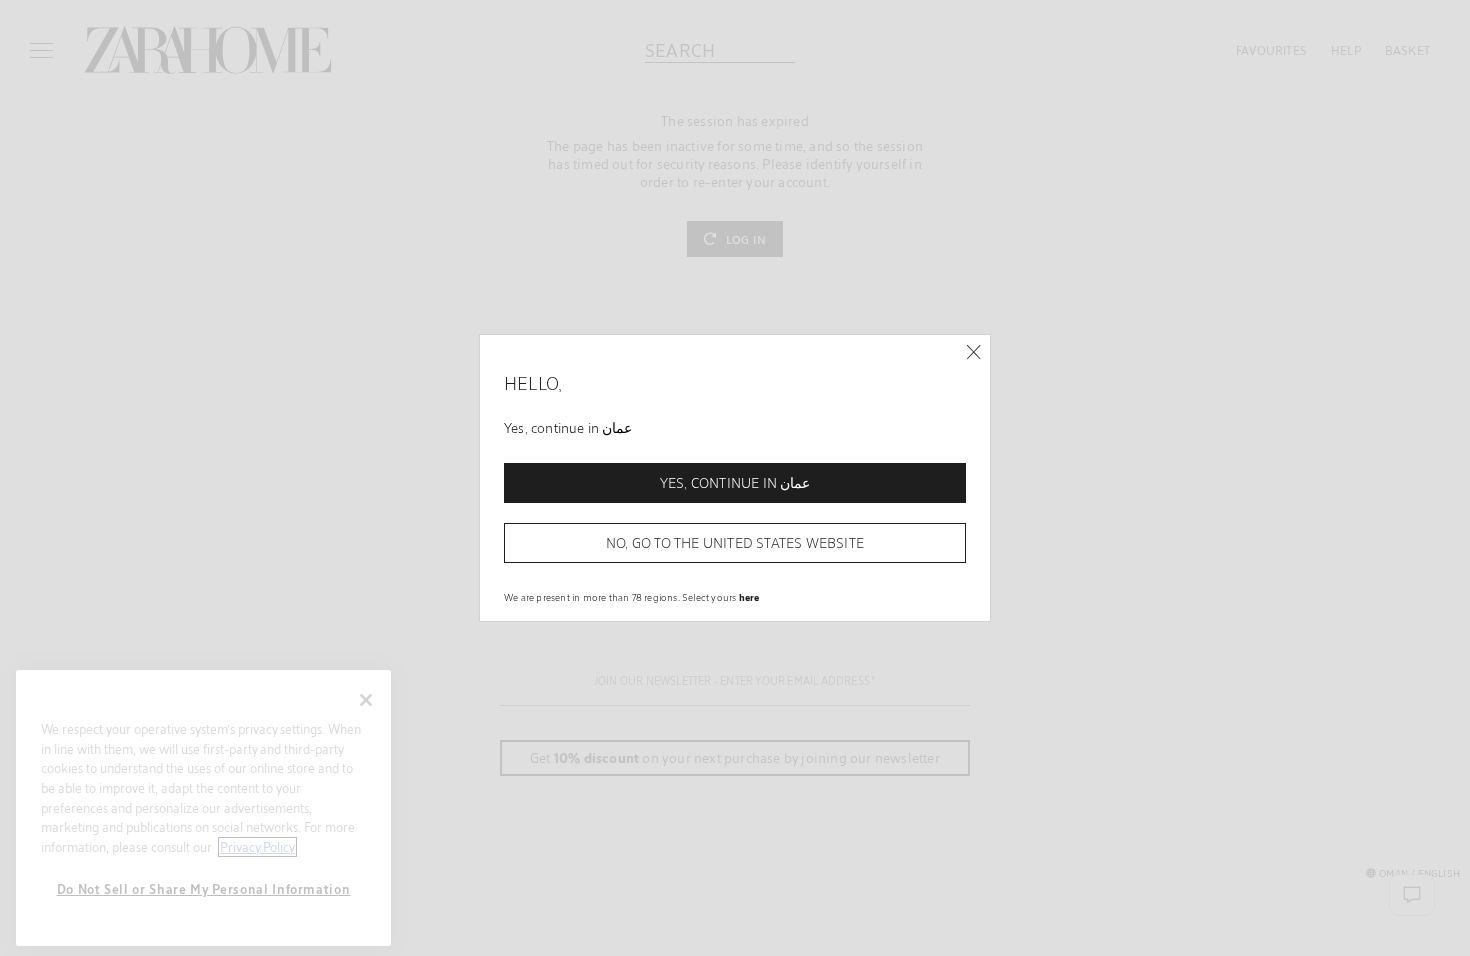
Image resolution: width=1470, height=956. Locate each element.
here (749, 597)
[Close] (973, 352)
